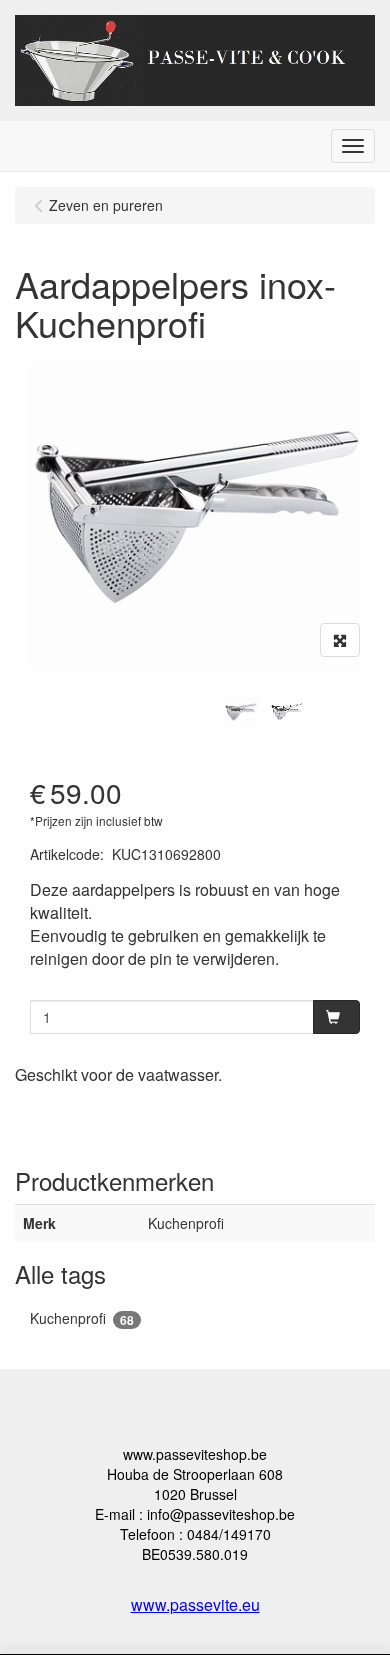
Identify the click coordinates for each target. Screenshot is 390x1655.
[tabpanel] (241, 712)
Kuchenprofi (82, 1318)
